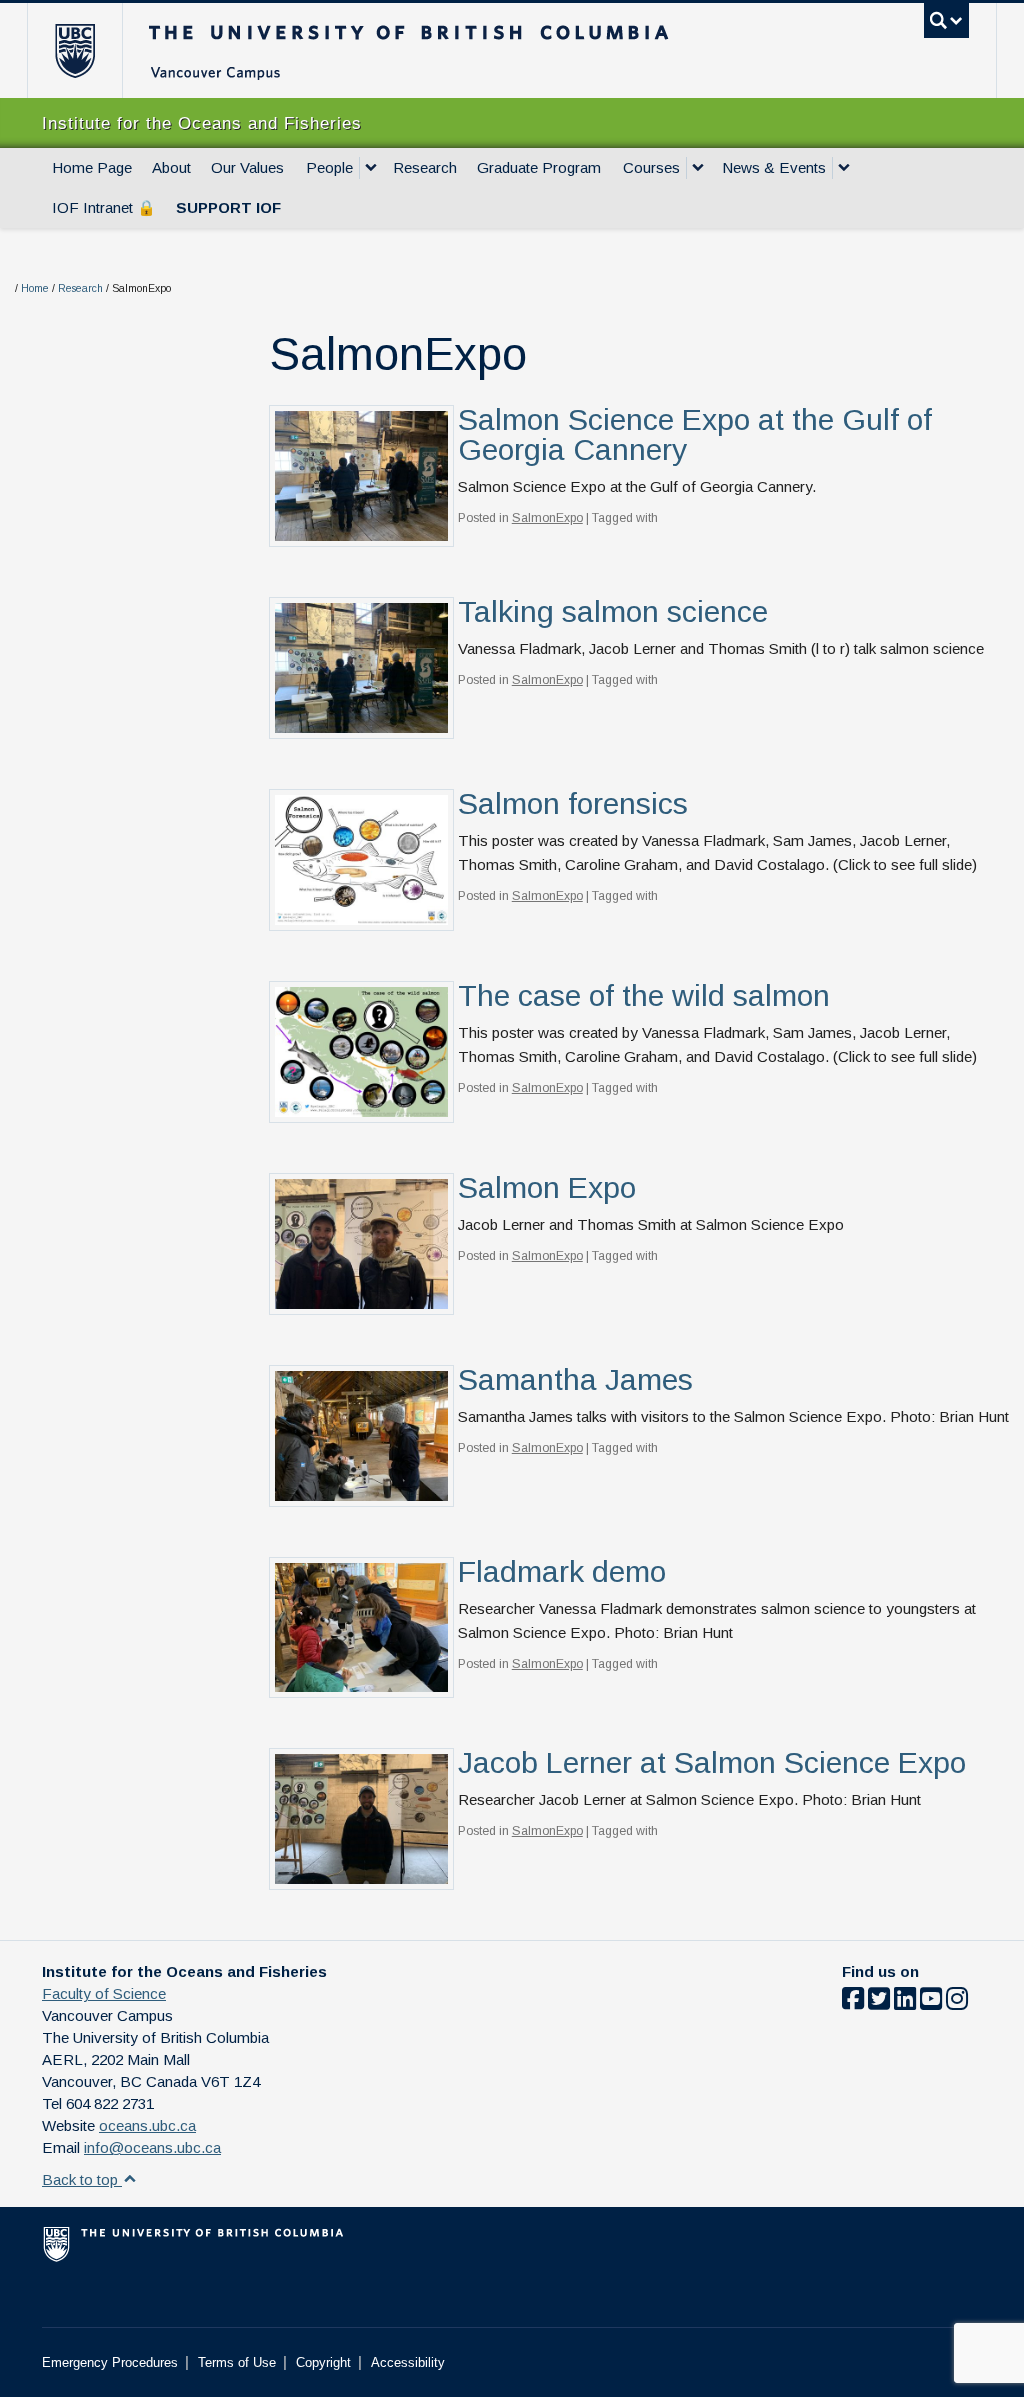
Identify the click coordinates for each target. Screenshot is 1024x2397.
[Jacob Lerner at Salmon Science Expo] (361, 1817)
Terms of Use (237, 2362)
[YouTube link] (931, 2002)
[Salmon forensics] (361, 858)
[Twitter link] (879, 2002)
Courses (651, 167)
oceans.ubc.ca (147, 2125)
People (329, 167)
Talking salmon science (613, 611)
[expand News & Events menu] (844, 168)
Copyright (323, 2362)
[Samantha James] (361, 1434)
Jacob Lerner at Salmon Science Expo (712, 1762)
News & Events (774, 167)
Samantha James (575, 1379)
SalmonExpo (547, 518)
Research (425, 167)
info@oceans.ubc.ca (152, 2147)
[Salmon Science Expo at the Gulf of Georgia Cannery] (361, 474)
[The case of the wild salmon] (361, 1050)
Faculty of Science (104, 1993)
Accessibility (408, 2362)
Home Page (92, 167)
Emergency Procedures (110, 2362)
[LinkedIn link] (905, 2002)
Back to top (82, 2179)
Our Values (247, 167)
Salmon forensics (573, 803)
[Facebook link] (853, 2002)
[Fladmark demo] (361, 1626)
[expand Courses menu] (698, 168)
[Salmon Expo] (361, 1242)
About (171, 167)
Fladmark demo (562, 1571)
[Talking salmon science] (361, 666)
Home (35, 288)
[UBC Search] (946, 20)
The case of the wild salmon (644, 995)
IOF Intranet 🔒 (104, 207)
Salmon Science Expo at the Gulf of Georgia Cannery (695, 434)
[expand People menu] (371, 168)
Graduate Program (539, 167)
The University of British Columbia (89, 50)
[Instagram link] (957, 2002)
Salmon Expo (547, 1187)
